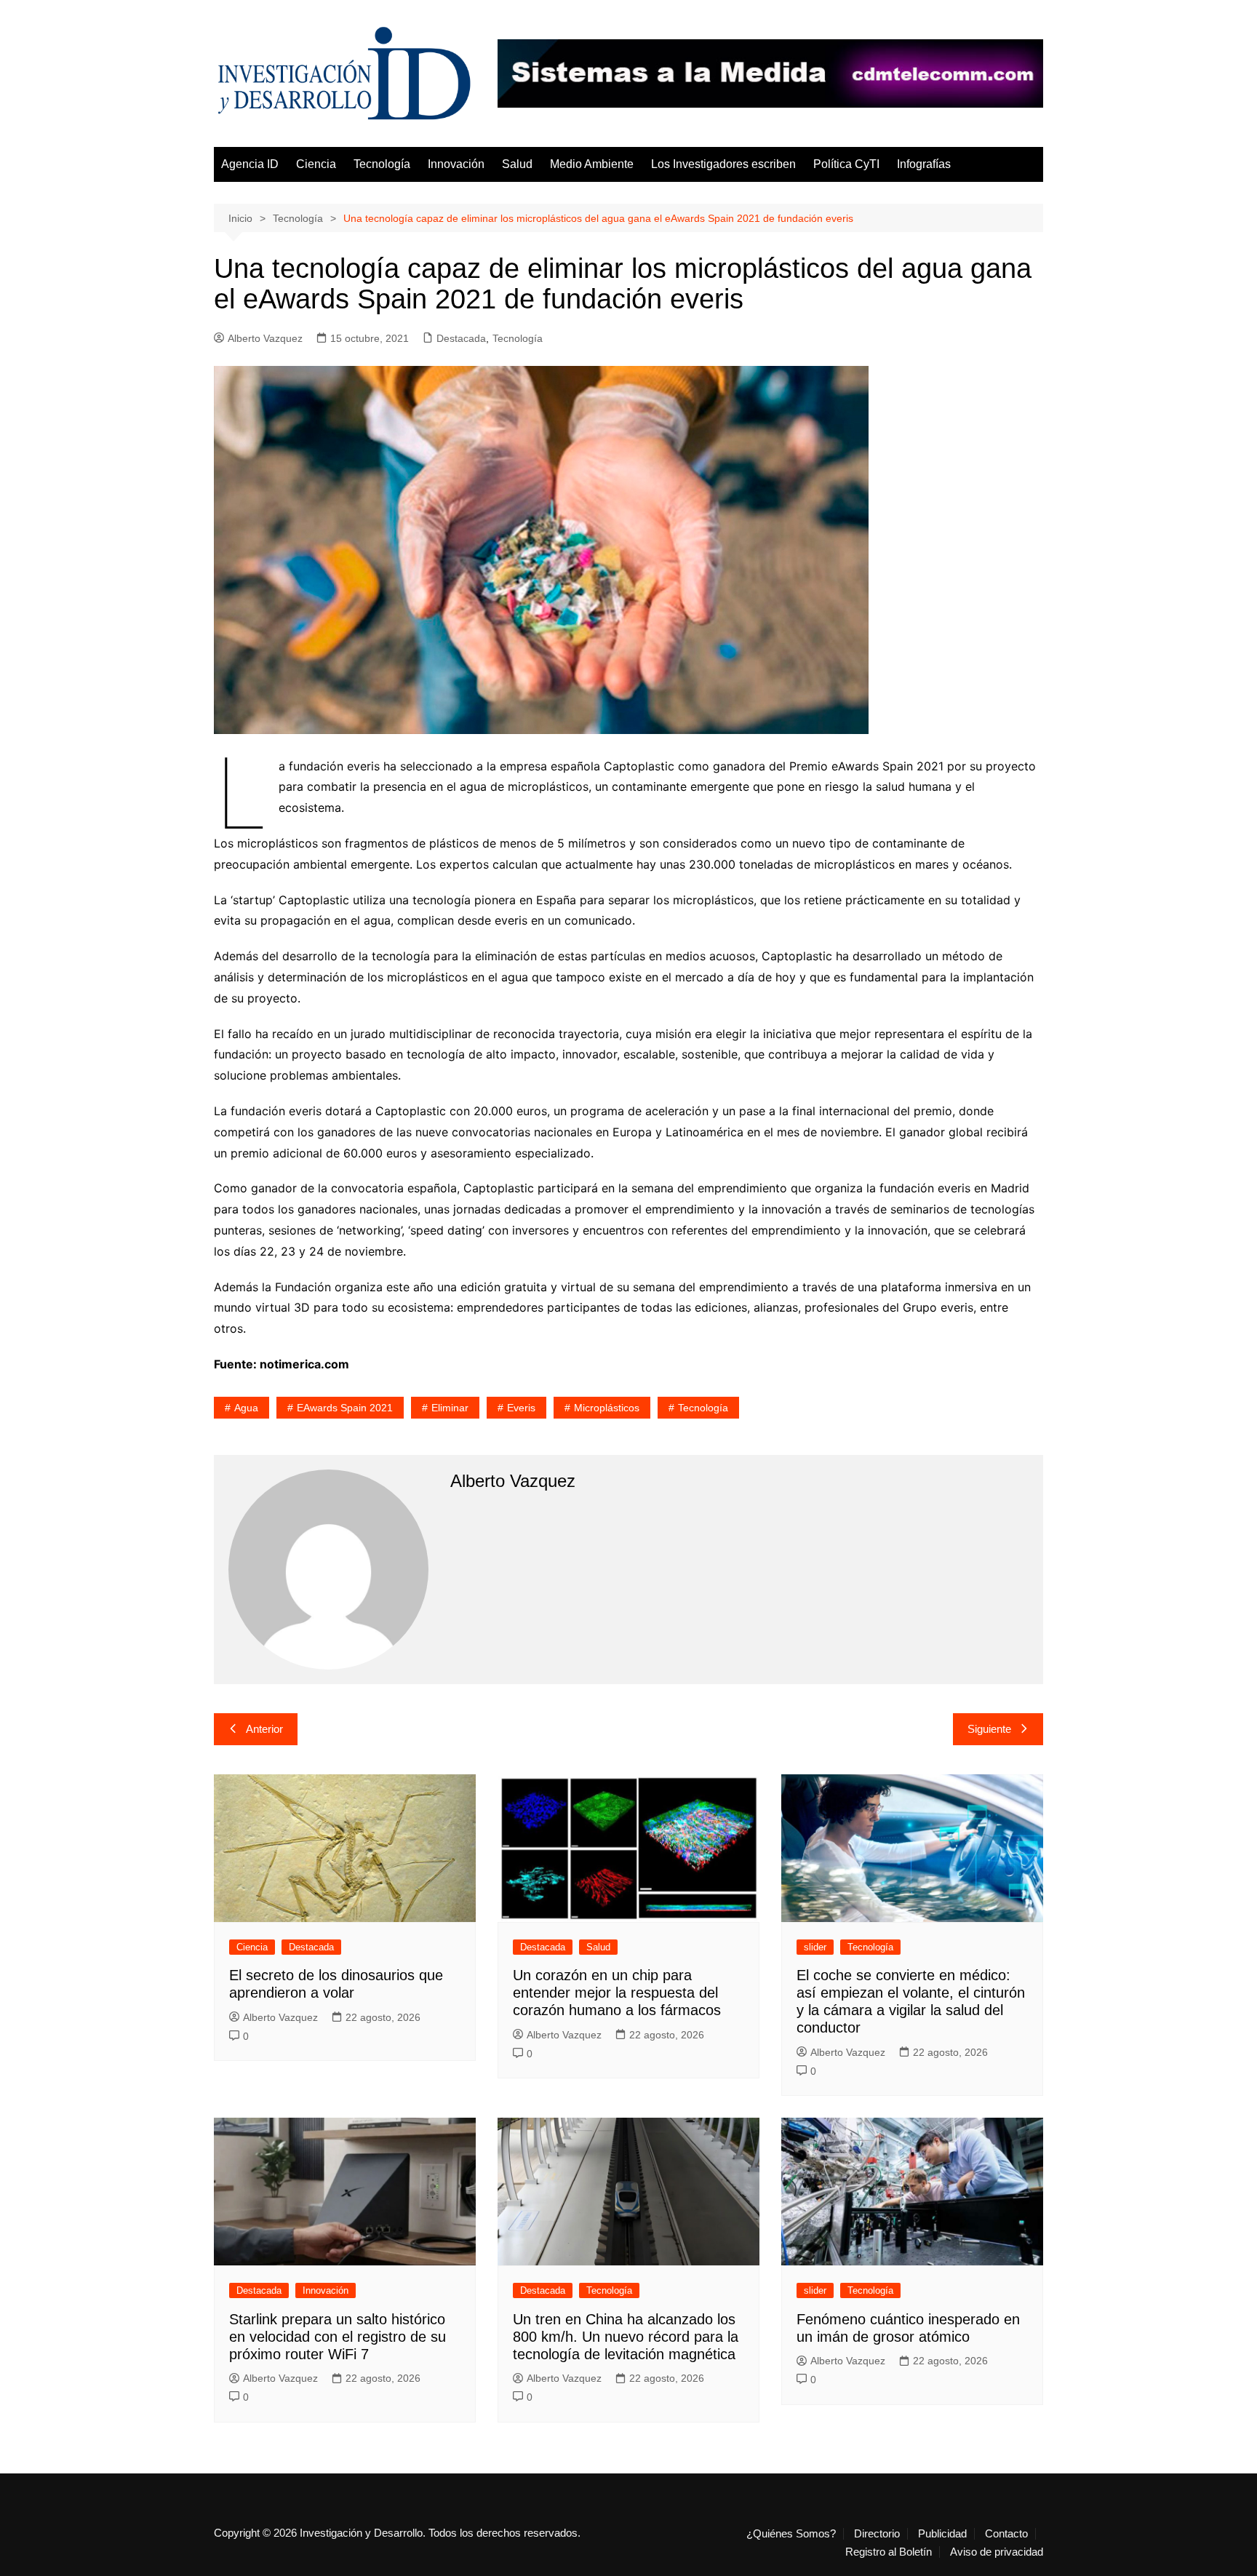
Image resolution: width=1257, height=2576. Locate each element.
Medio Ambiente (592, 164)
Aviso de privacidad (997, 2552)
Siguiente (989, 1729)
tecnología (703, 1408)
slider (815, 1947)
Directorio (877, 2534)
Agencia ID (250, 164)
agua (246, 1408)
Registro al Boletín (889, 2552)
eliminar (450, 1408)
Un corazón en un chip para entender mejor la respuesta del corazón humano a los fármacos (617, 1993)
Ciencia (316, 164)
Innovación (456, 164)
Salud (517, 164)
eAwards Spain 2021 (345, 1408)
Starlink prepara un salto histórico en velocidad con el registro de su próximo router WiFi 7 (338, 2337)
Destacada (461, 338)
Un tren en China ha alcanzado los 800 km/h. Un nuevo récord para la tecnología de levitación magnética (626, 2337)
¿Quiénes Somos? (791, 2534)
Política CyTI (846, 164)
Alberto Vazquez (265, 338)
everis (521, 1408)
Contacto (1006, 2534)
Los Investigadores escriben (723, 164)
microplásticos (607, 1408)
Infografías (924, 164)
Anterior (264, 1729)
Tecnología (382, 164)
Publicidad (942, 2534)
